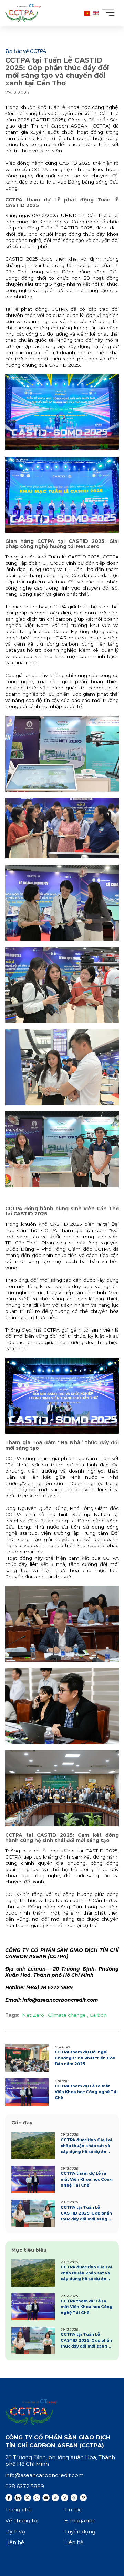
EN (96, 13)
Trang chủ (18, 2509)
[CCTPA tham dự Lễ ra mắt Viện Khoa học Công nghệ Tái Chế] (62, 2092)
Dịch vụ (15, 2532)
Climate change (67, 2015)
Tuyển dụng (80, 2532)
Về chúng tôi (22, 2521)
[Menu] (110, 12)
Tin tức (73, 2509)
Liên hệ (15, 2542)
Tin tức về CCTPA (26, 51)
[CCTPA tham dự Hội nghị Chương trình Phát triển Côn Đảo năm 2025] (62, 2058)
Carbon (97, 2015)
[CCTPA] (23, 13)
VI (87, 13)
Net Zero (34, 2015)
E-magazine (80, 2521)
